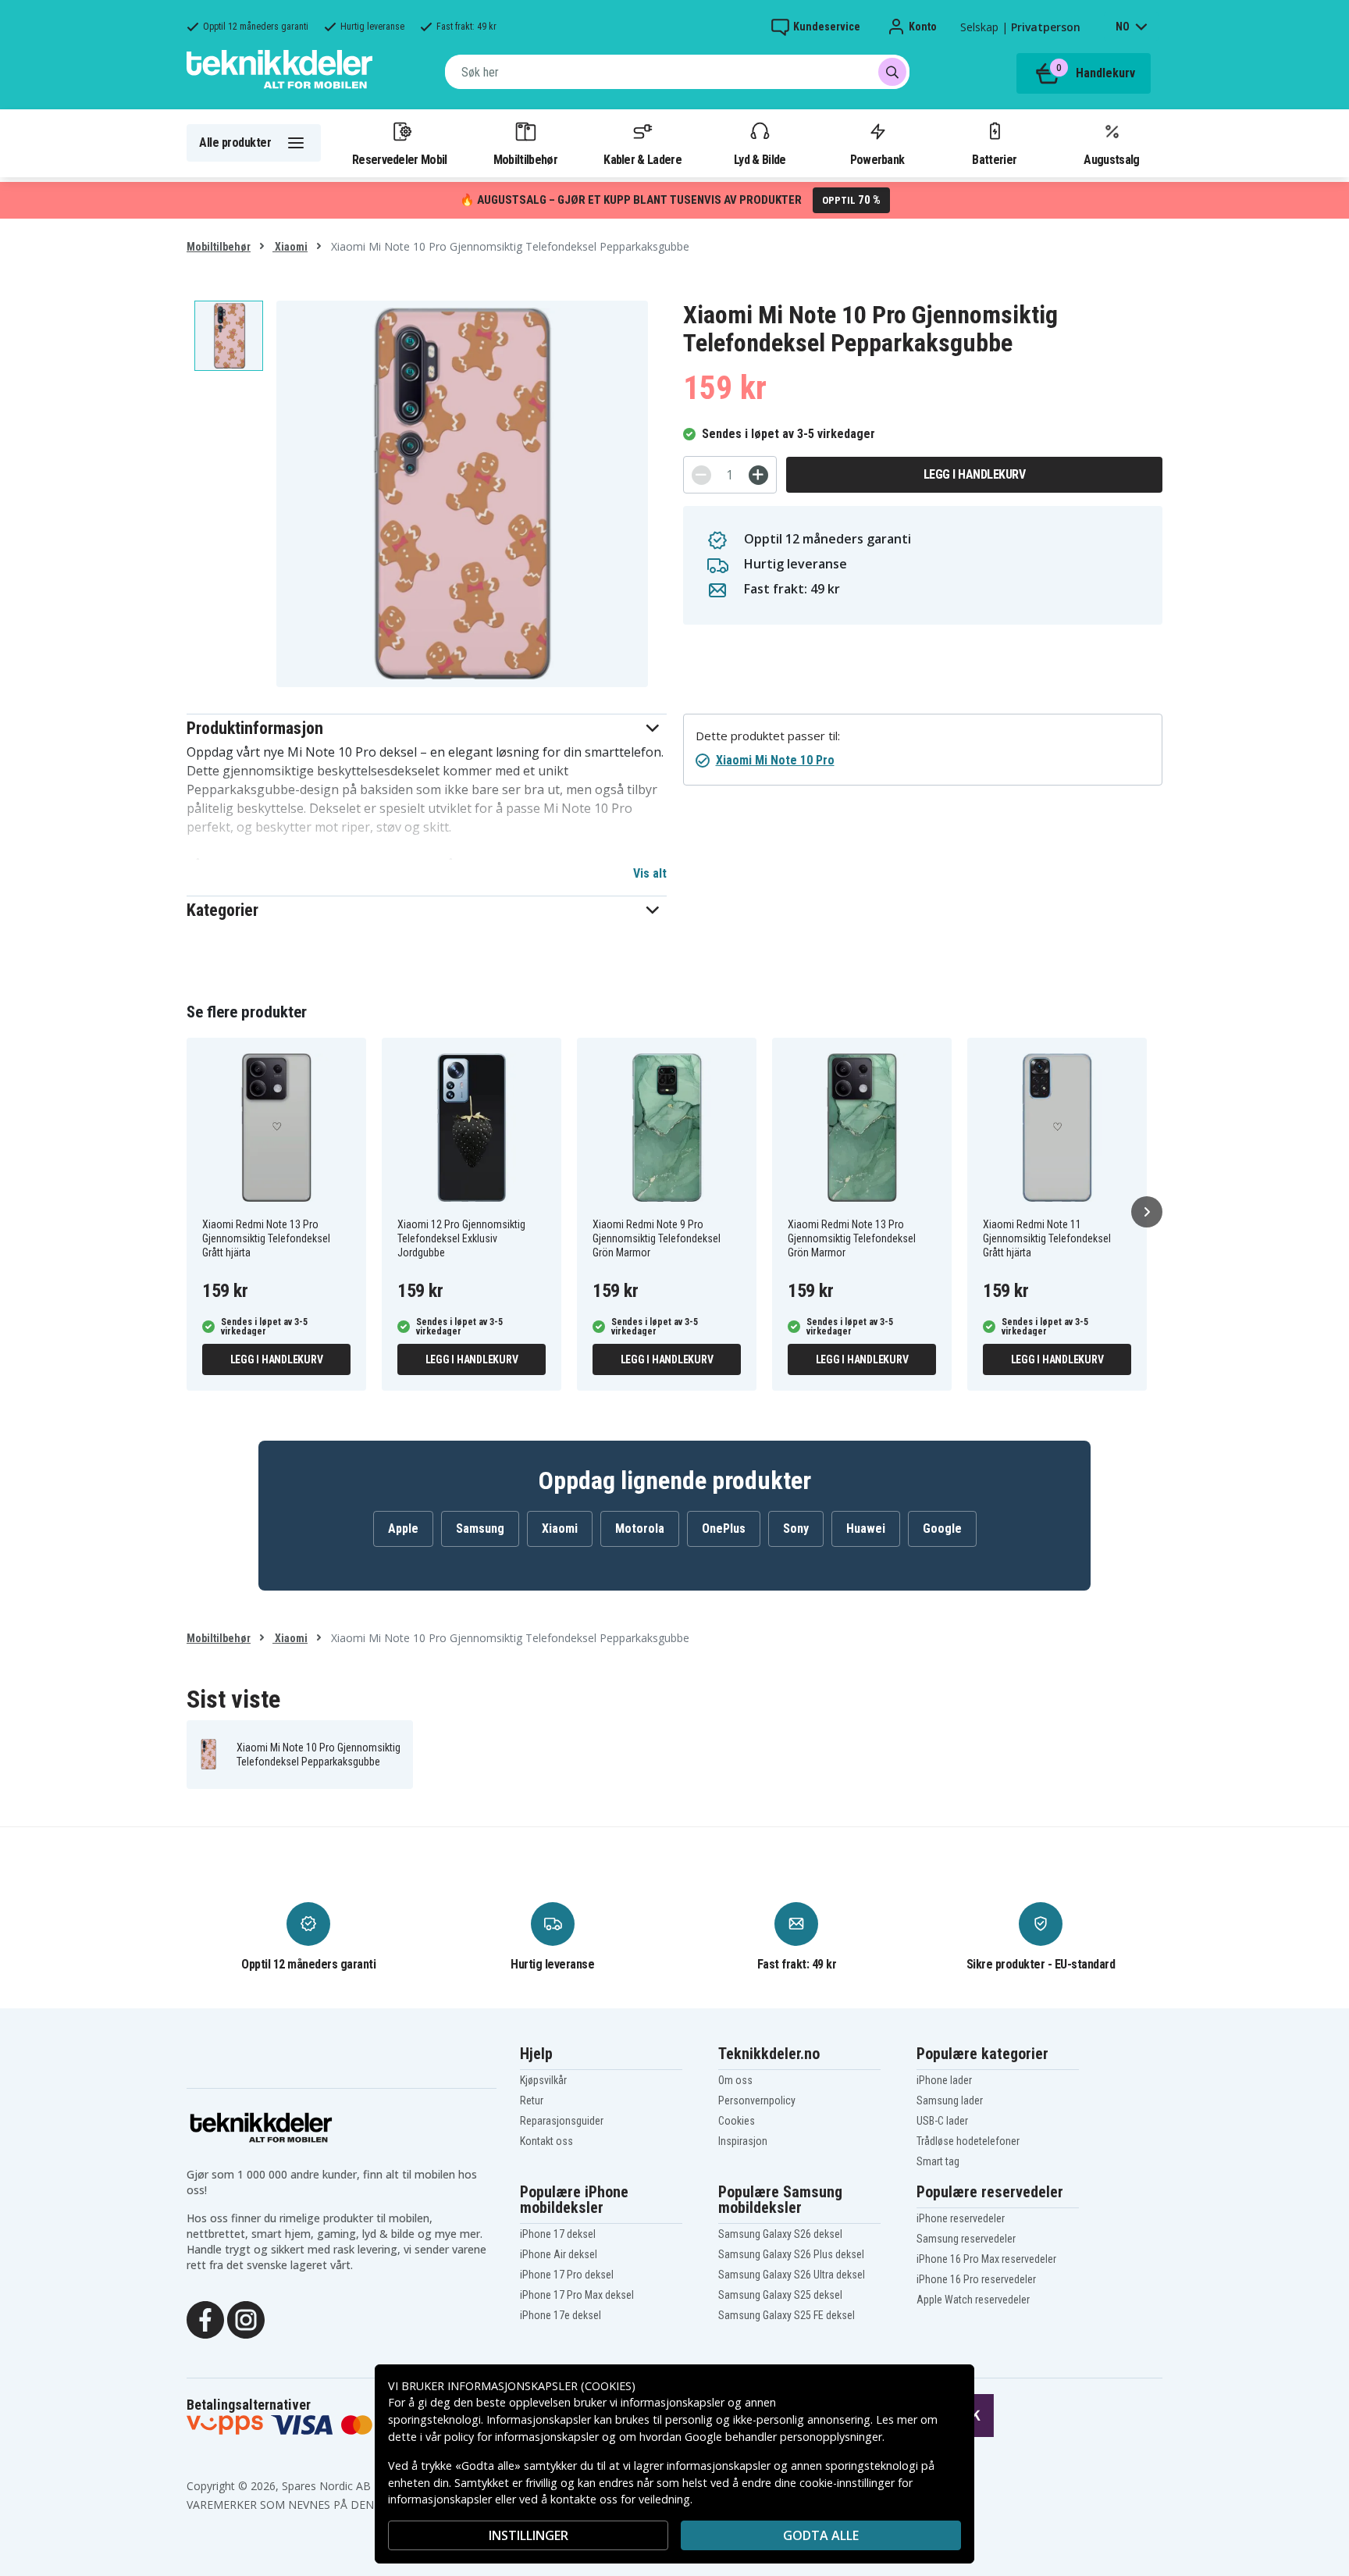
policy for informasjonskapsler (521, 2437)
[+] (758, 475)
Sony (796, 1528)
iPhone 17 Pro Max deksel (577, 2295)
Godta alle (821, 2535)
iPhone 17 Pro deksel (567, 2275)
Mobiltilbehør (525, 159)
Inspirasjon (743, 2141)
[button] (427, 728)
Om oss (735, 2080)
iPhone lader (944, 2080)
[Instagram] (246, 2318)
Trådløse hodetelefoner (968, 2141)
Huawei (866, 1528)
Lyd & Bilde (760, 159)
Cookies (737, 2121)
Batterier (994, 159)
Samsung (480, 1528)
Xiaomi (290, 247)
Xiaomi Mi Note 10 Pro (775, 760)
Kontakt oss (546, 2141)
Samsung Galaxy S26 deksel (780, 2234)
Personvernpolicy (757, 2100)
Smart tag (938, 2161)
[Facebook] (205, 2318)
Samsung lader (950, 2100)
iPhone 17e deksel (561, 2315)
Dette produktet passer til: (768, 736)
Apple (403, 1528)
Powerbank (877, 159)
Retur (532, 2100)
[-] (701, 475)
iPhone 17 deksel (558, 2234)
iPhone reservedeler (961, 2218)
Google (942, 1528)
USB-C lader (942, 2121)
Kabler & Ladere (642, 159)
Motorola (640, 1528)
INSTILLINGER (529, 2535)
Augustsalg (1111, 159)
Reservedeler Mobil (400, 159)
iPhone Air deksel (559, 2254)
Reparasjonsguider (562, 2121)
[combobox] (677, 72)
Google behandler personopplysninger (783, 2437)
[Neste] (1147, 1212)
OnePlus (724, 1528)
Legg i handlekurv (975, 474)
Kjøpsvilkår (543, 2080)
